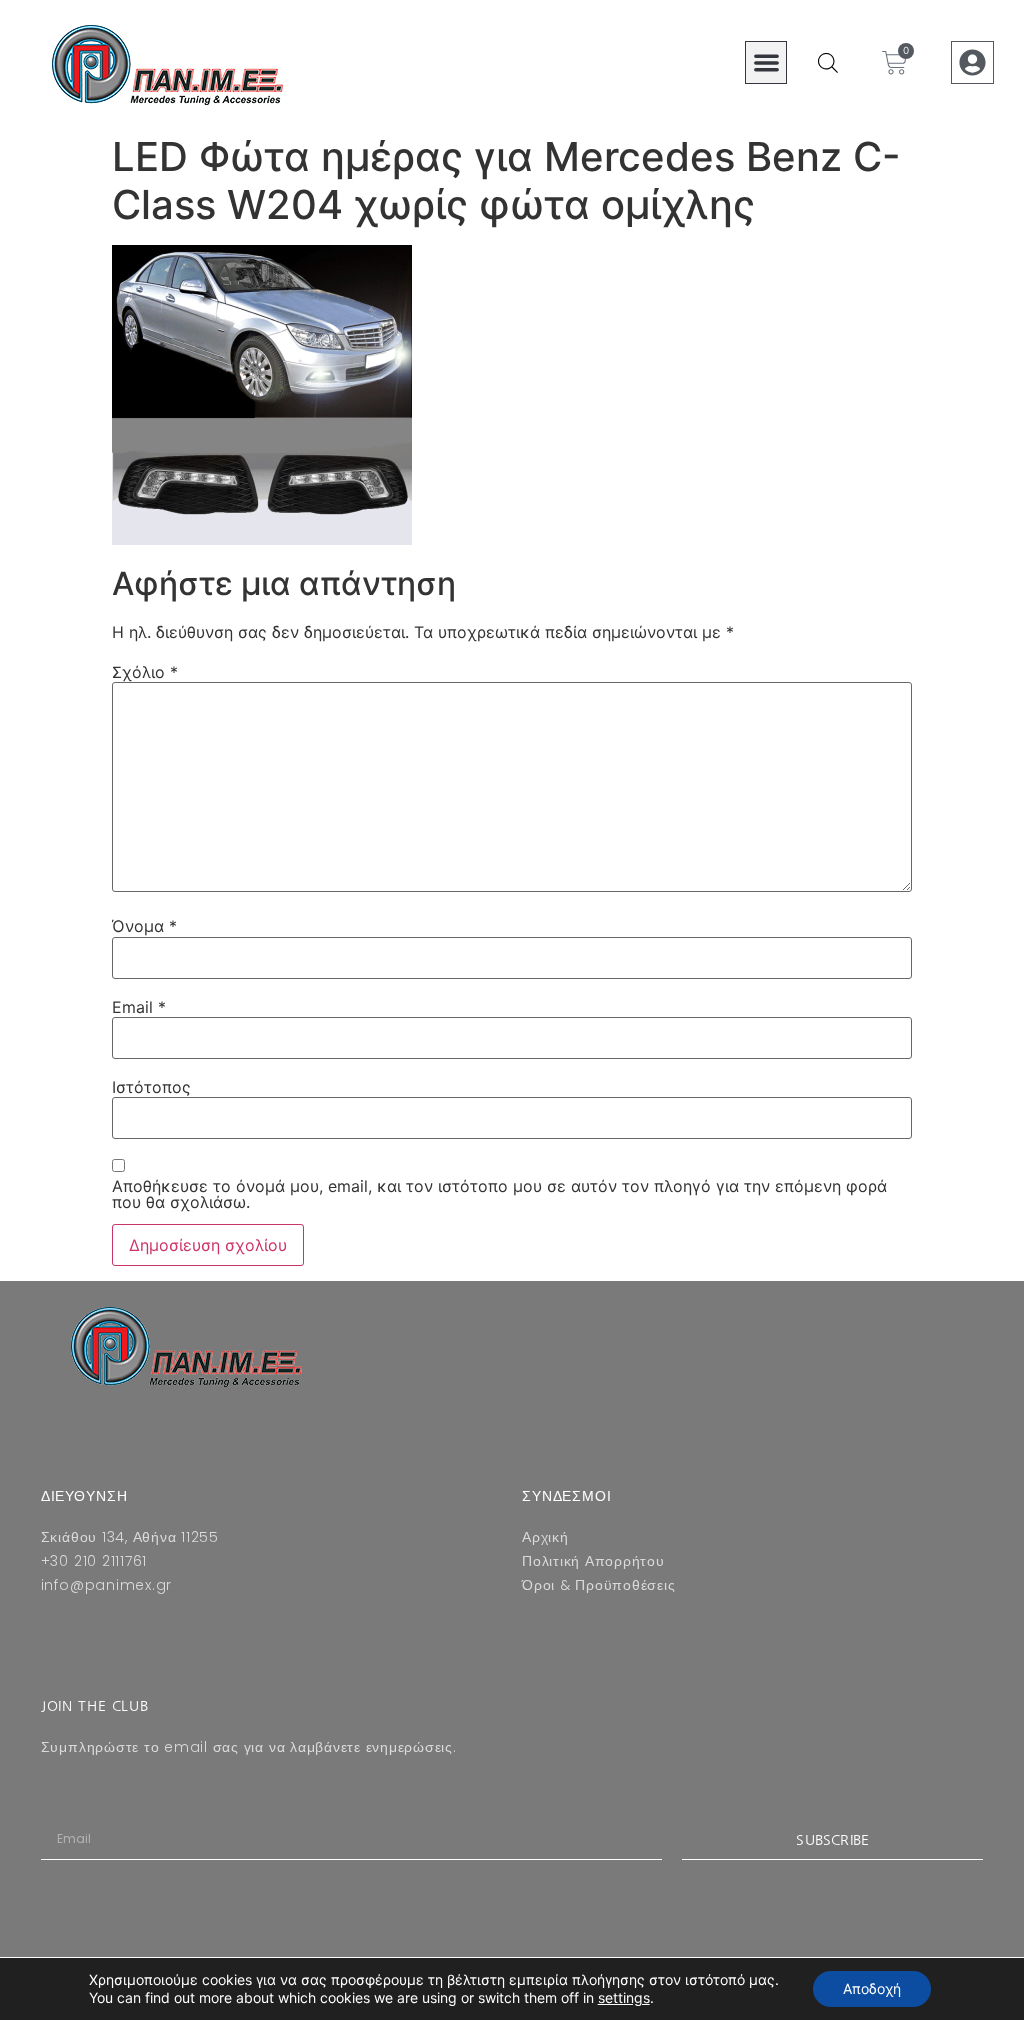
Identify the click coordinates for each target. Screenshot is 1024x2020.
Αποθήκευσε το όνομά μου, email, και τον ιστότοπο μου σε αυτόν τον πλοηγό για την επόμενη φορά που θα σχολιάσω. (499, 1194)
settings (624, 1997)
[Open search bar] (828, 62)
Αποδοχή (872, 1988)
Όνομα (144, 926)
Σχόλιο (145, 672)
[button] (766, 62)
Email (139, 1007)
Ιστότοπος (151, 1087)
